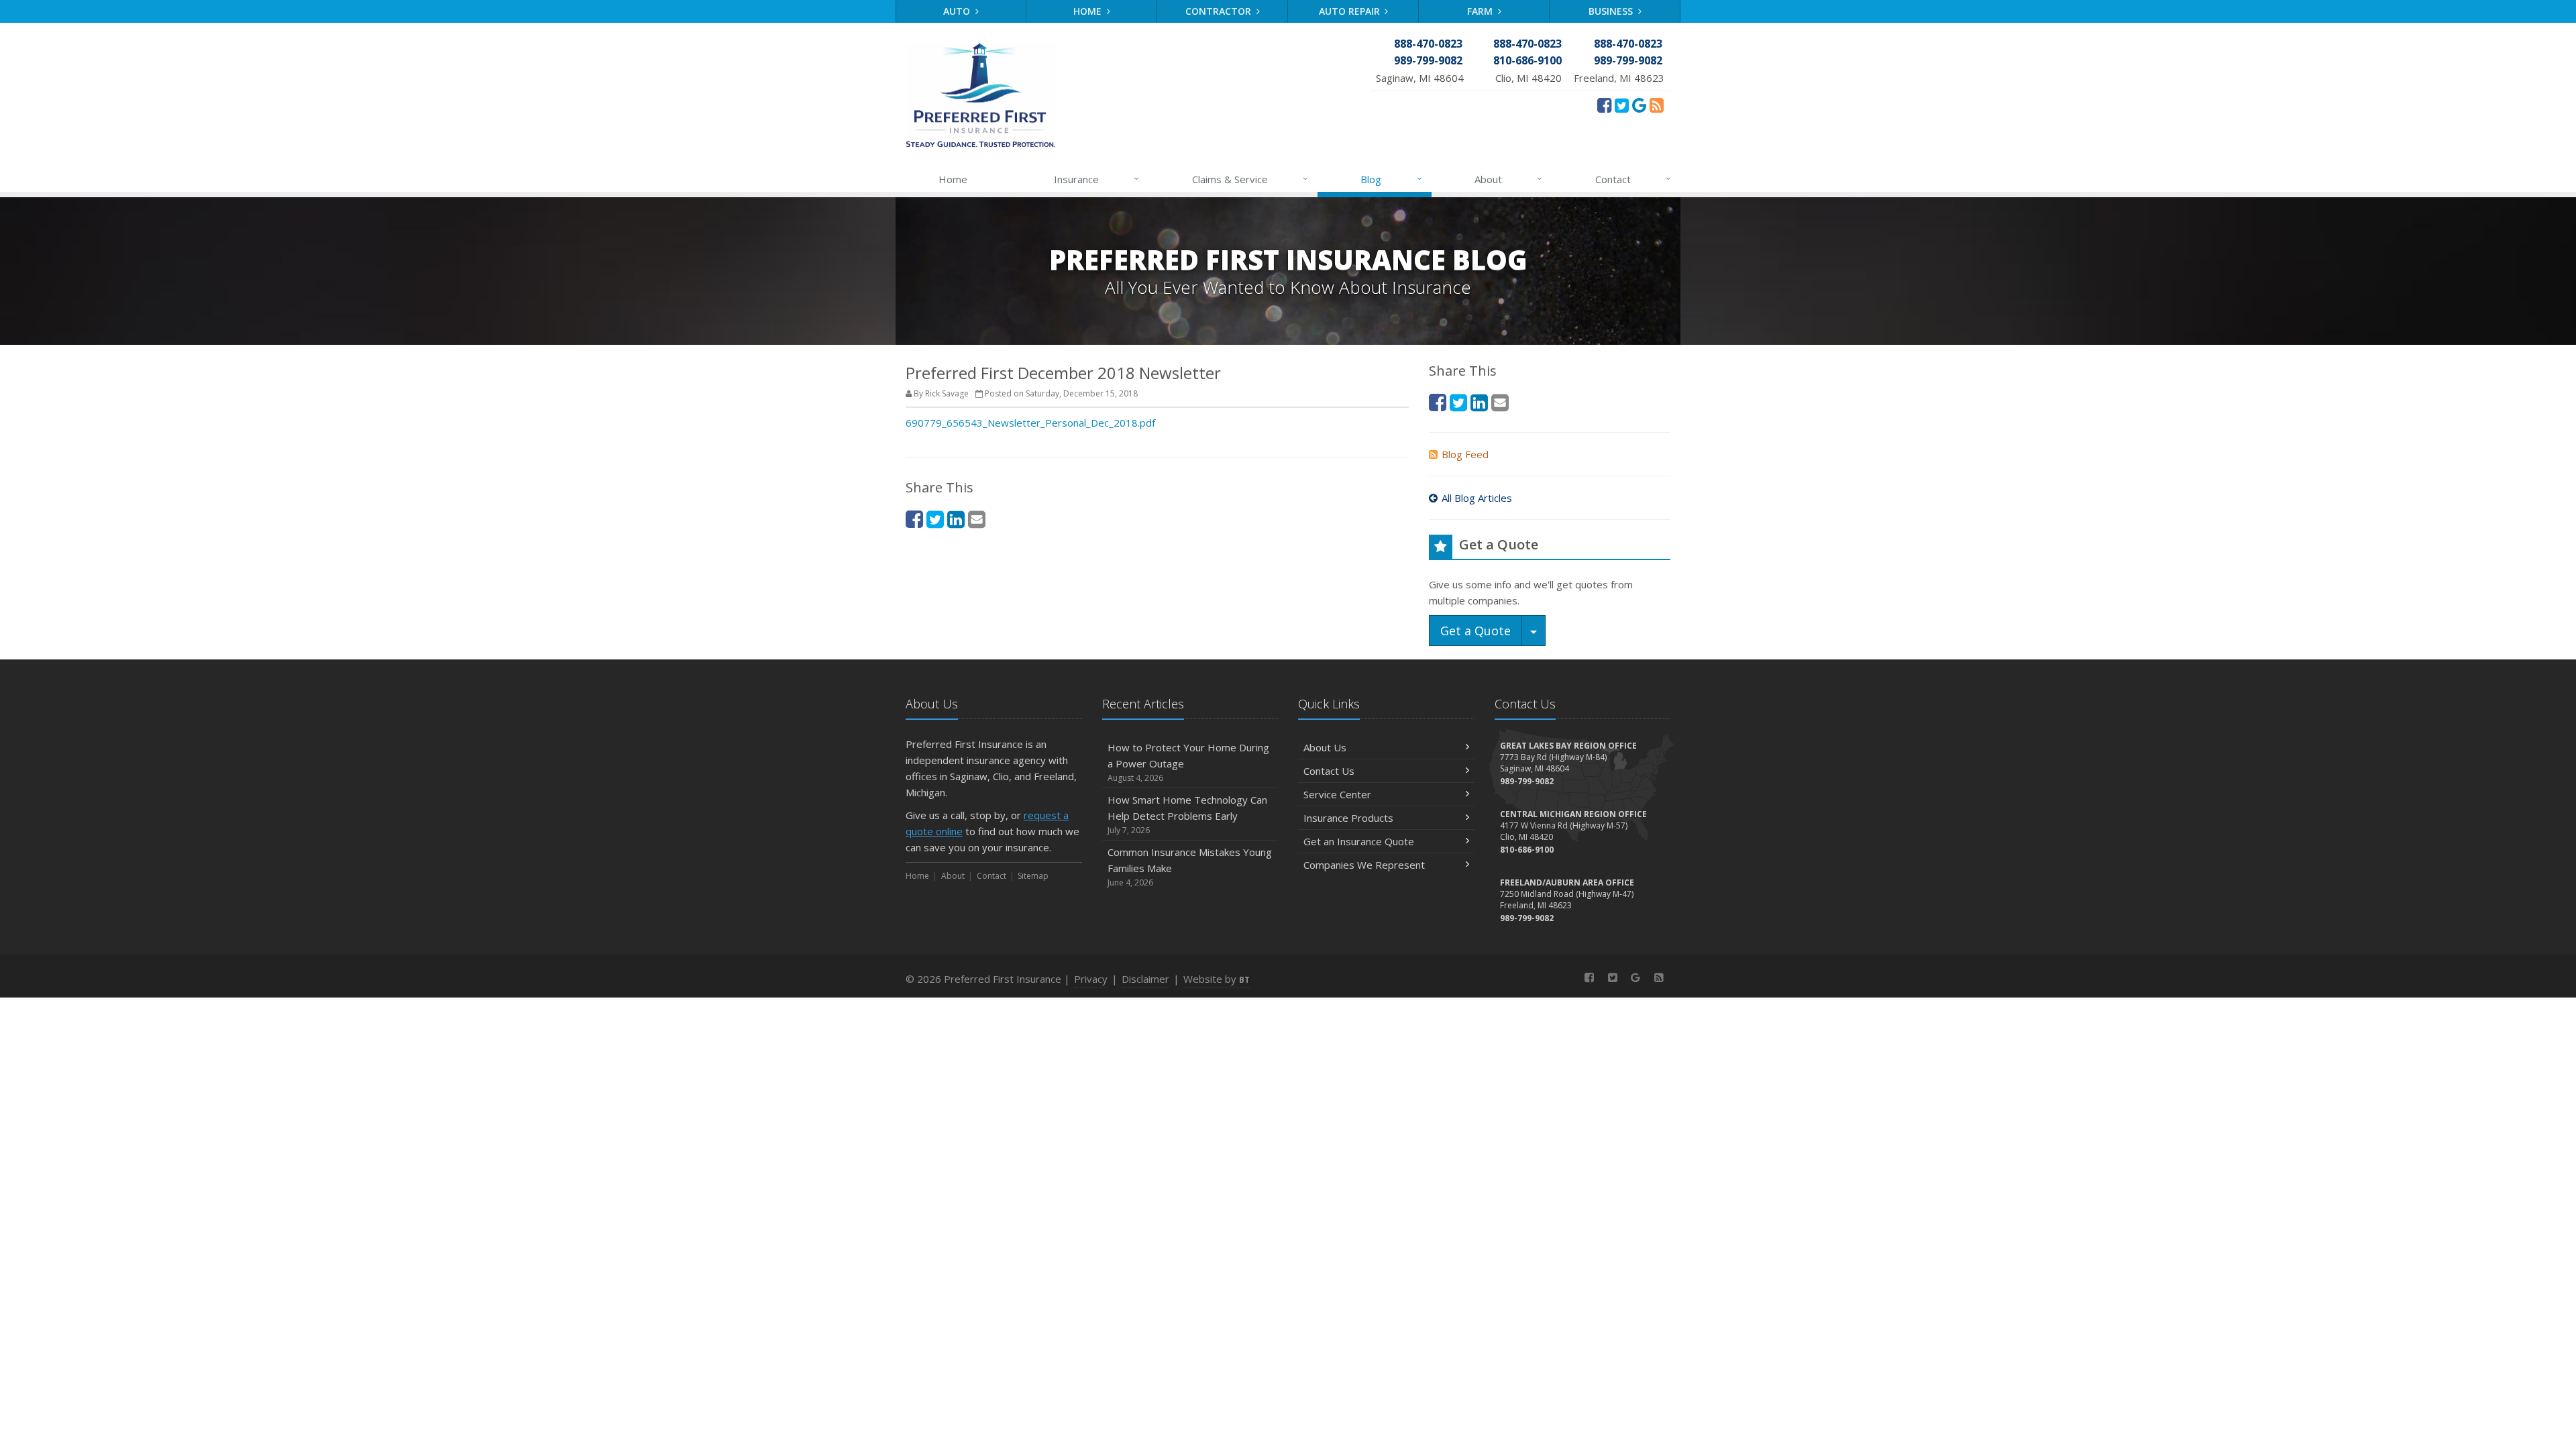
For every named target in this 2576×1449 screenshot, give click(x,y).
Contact (1633, 179)
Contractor (1220, 11)
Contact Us (1329, 771)
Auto (958, 11)
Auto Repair (1351, 11)
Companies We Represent (1364, 865)
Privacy (1091, 979)
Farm (1481, 11)
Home (1089, 11)
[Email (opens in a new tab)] (977, 519)
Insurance (1096, 179)
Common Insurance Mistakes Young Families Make (1190, 867)
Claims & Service (1250, 179)
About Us (1325, 747)
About (1508, 179)
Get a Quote (1475, 631)
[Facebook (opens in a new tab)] (1604, 105)
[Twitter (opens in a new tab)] (1622, 105)
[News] (1657, 105)
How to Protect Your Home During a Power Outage (1188, 762)
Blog (1391, 179)
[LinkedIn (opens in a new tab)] (956, 519)
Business (1612, 11)
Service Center (1337, 794)
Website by (1217, 979)
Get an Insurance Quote (1359, 841)
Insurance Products (1348, 818)
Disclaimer (1145, 979)
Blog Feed (1465, 454)
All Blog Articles (1477, 498)
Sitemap (1033, 876)
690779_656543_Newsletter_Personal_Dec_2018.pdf (1030, 423)
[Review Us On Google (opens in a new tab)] (1639, 105)
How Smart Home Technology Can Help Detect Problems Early (1187, 814)
